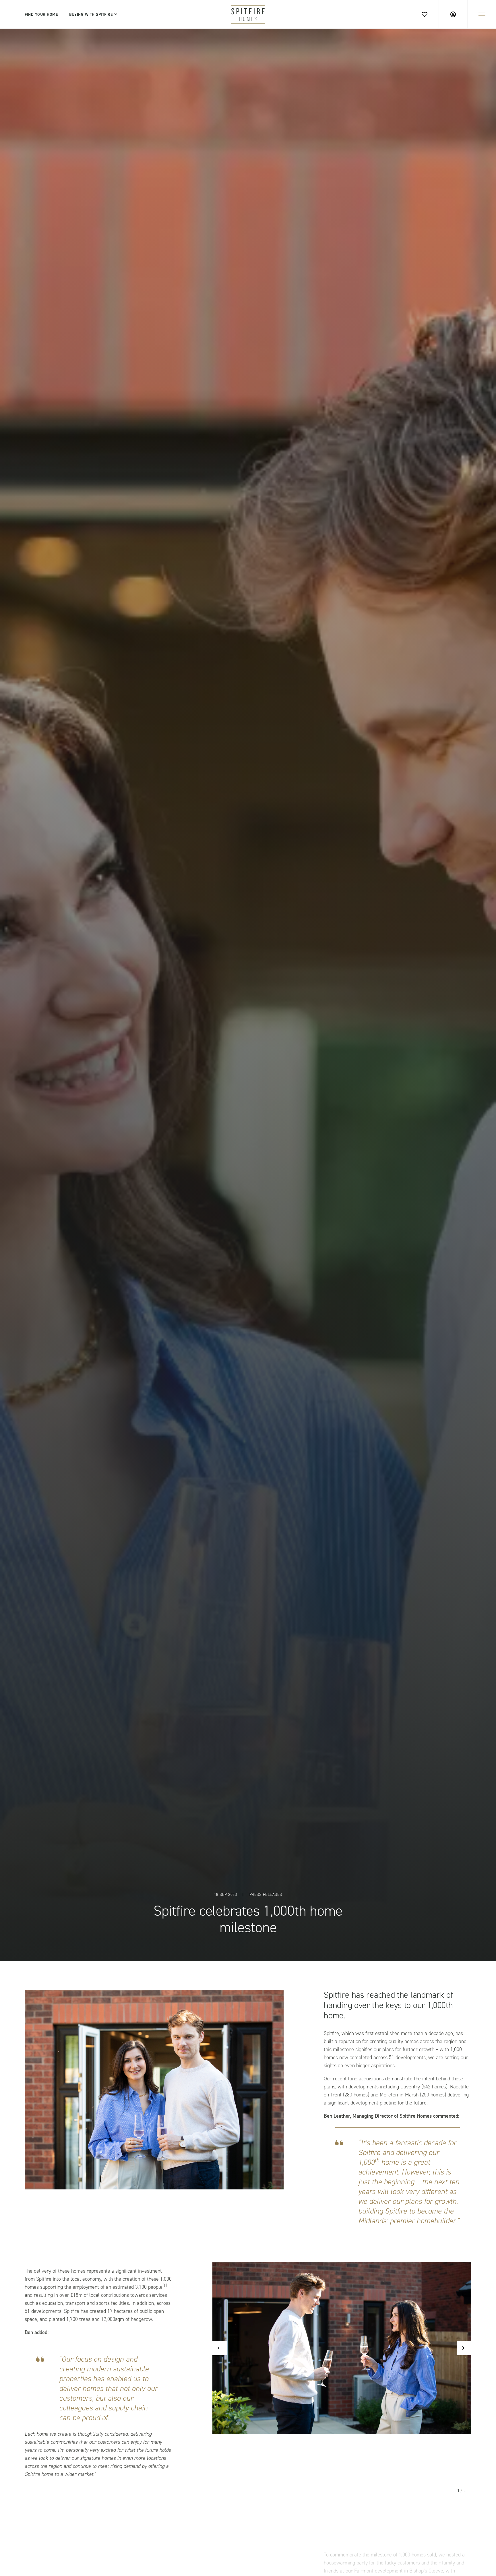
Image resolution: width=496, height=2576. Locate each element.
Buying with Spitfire (91, 14)
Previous (220, 2348)
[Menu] (482, 14)
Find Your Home (41, 14)
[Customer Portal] (453, 14)
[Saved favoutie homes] (424, 14)
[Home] (248, 14)
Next (464, 2348)
